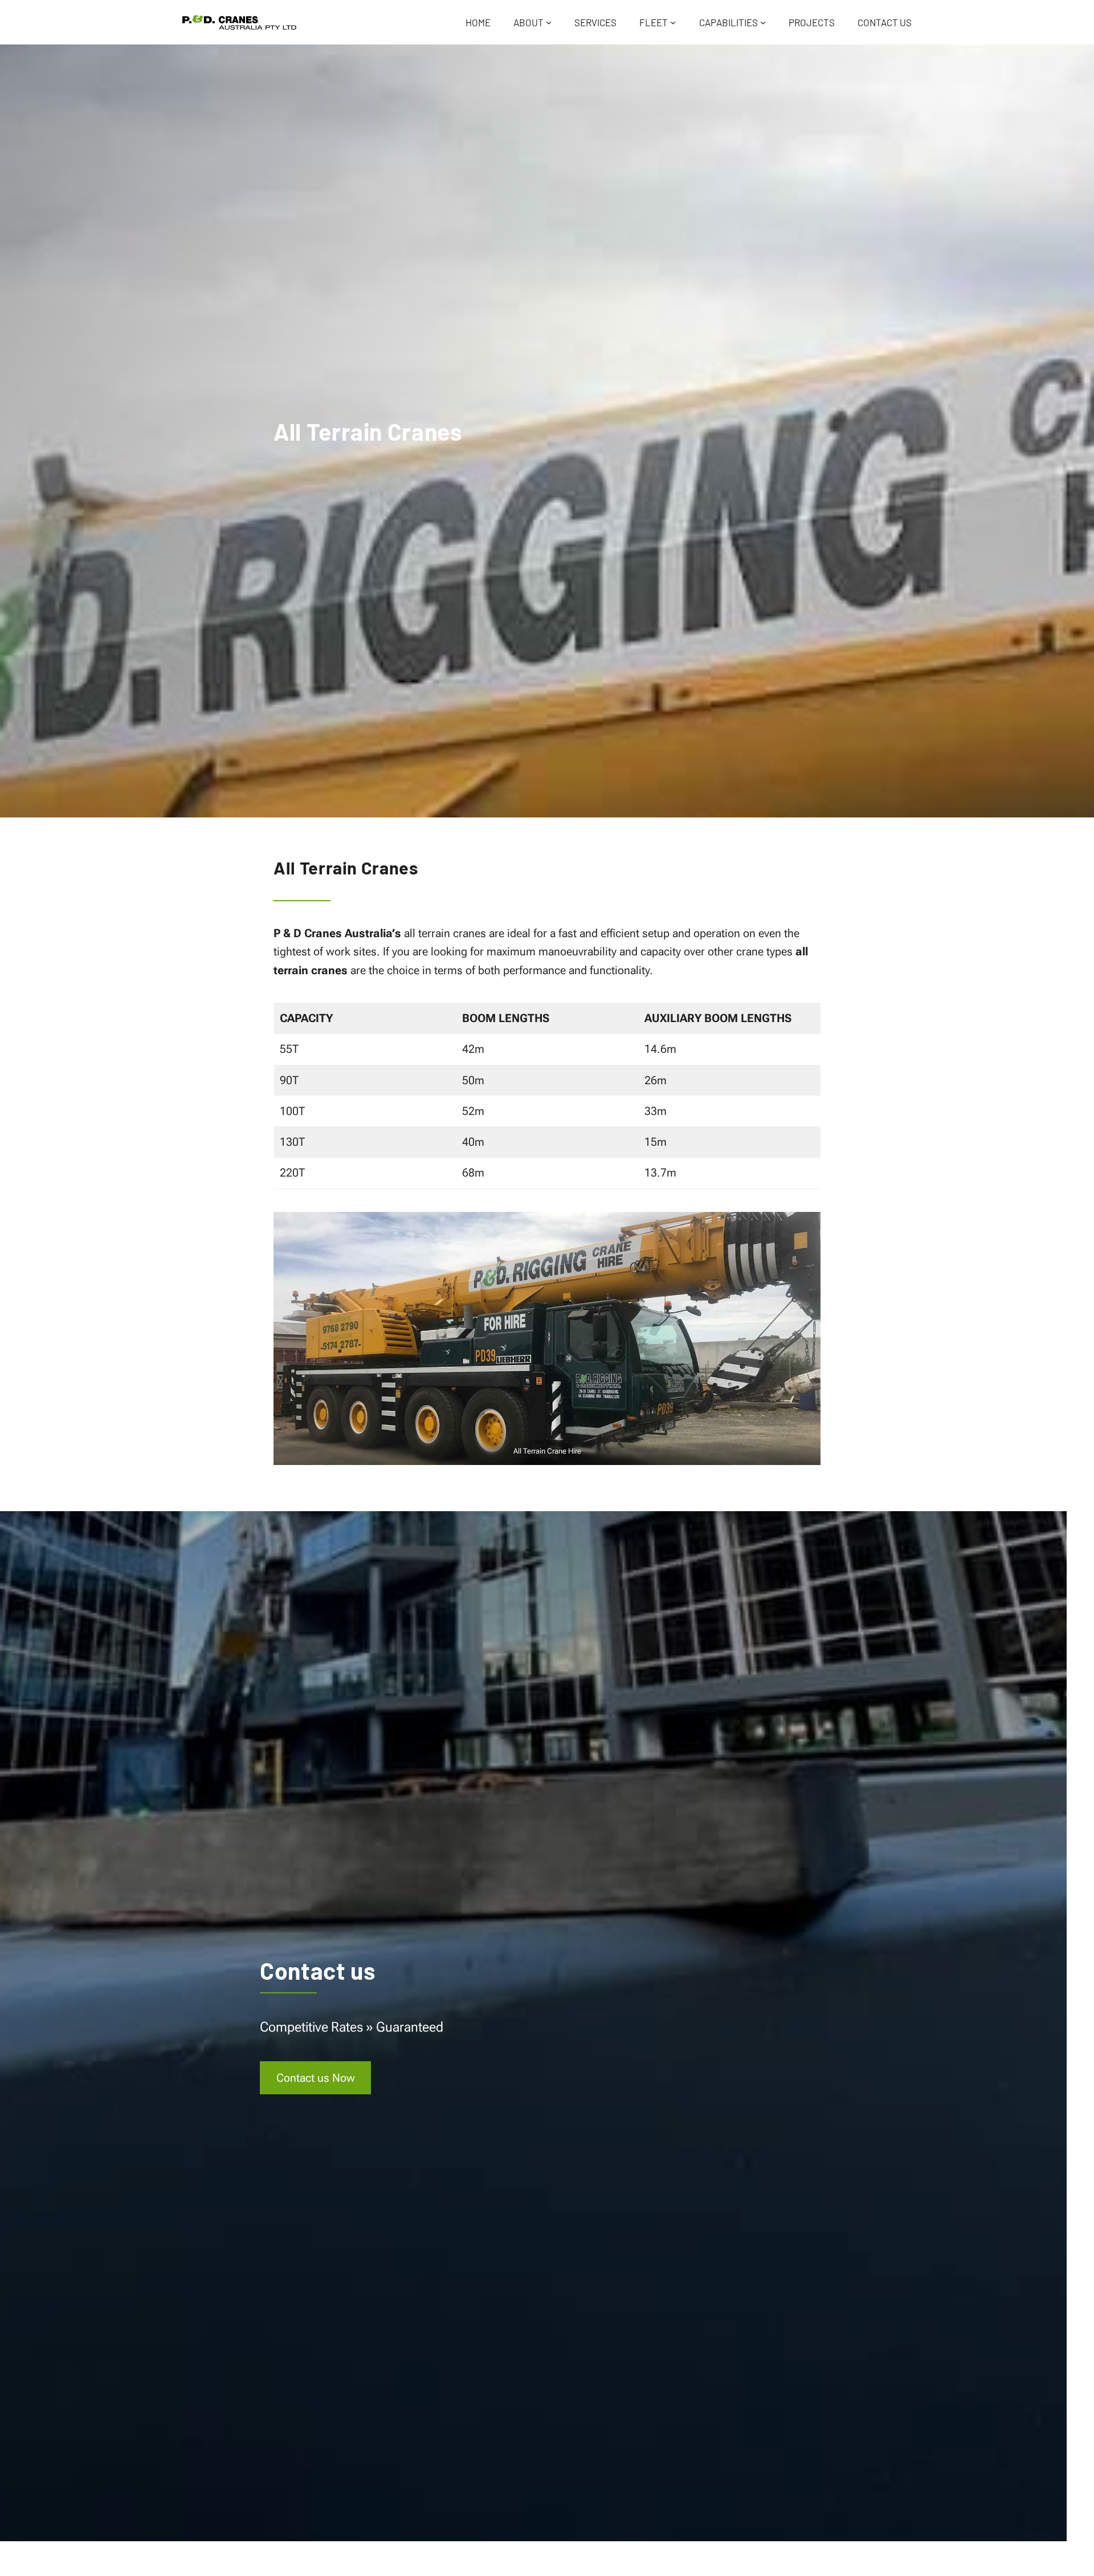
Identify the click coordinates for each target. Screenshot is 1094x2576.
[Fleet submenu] (673, 22)
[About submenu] (549, 22)
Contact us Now (324, 2082)
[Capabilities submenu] (763, 22)
